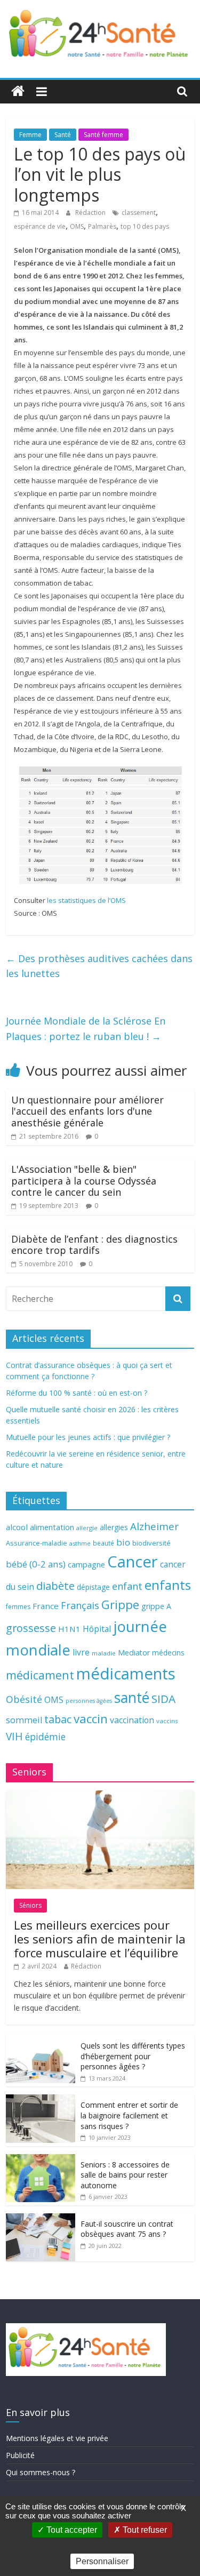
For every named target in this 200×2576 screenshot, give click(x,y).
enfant (127, 1586)
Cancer (133, 1562)
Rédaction (91, 213)
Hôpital (97, 1629)
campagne (86, 1564)
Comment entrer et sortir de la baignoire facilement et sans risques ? (129, 2115)
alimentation (52, 1527)
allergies (114, 1527)
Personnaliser (102, 2561)
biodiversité (151, 1543)
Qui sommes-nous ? (41, 2472)
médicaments (126, 1674)
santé (132, 1698)
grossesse (31, 1628)
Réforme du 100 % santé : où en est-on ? (77, 1393)
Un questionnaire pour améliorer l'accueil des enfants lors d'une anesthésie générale (87, 1111)
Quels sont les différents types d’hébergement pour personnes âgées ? (133, 2056)
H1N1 (69, 1629)
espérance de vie (40, 226)
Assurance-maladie (37, 1543)
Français (80, 1605)
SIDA (163, 1699)
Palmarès (102, 226)
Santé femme (103, 135)
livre (81, 1652)
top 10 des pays (145, 226)
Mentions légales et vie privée (57, 2438)
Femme (30, 135)
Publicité (20, 2455)
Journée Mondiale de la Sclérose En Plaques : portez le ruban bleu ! (86, 1029)
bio (123, 1542)
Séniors (30, 1905)
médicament (40, 1675)
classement (139, 213)
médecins (168, 1653)
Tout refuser (144, 2530)
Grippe (120, 1605)
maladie (104, 1653)
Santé (63, 135)
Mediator (134, 1653)
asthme (80, 1543)
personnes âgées (89, 1701)
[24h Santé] (18, 91)
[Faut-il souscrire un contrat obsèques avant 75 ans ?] (41, 2219)
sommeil (24, 1720)
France (46, 1606)
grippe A (156, 1606)
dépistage (93, 1587)
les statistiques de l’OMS (86, 900)
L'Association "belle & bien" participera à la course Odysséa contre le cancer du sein (84, 1181)
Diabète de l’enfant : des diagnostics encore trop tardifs (94, 1245)
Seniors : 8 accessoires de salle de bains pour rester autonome (125, 2175)
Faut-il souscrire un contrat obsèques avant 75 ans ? (127, 2229)
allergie (87, 1528)
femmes (18, 1607)
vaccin (91, 1719)
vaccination (132, 1720)
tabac (58, 1719)
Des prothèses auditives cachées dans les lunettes (99, 966)
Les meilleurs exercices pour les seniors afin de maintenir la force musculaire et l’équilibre (100, 1939)
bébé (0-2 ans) (36, 1564)
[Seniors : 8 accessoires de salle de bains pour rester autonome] (41, 2160)
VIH (14, 1737)
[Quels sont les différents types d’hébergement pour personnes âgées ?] (41, 2041)
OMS (77, 226)
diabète (55, 1586)
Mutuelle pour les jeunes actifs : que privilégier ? (88, 1437)
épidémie (45, 1737)
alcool (17, 1527)
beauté (103, 1543)
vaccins (167, 1721)
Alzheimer (154, 1526)
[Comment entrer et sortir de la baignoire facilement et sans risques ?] (41, 2100)
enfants (168, 1585)
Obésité (24, 1699)
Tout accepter (71, 2530)
